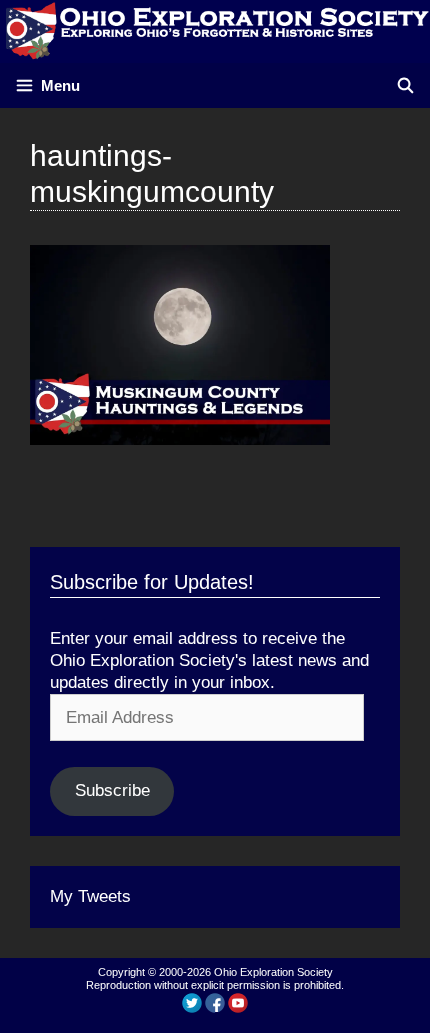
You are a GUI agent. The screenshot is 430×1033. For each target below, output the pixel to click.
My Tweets (90, 896)
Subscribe (112, 790)
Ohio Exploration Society (273, 972)
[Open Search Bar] (405, 85)
